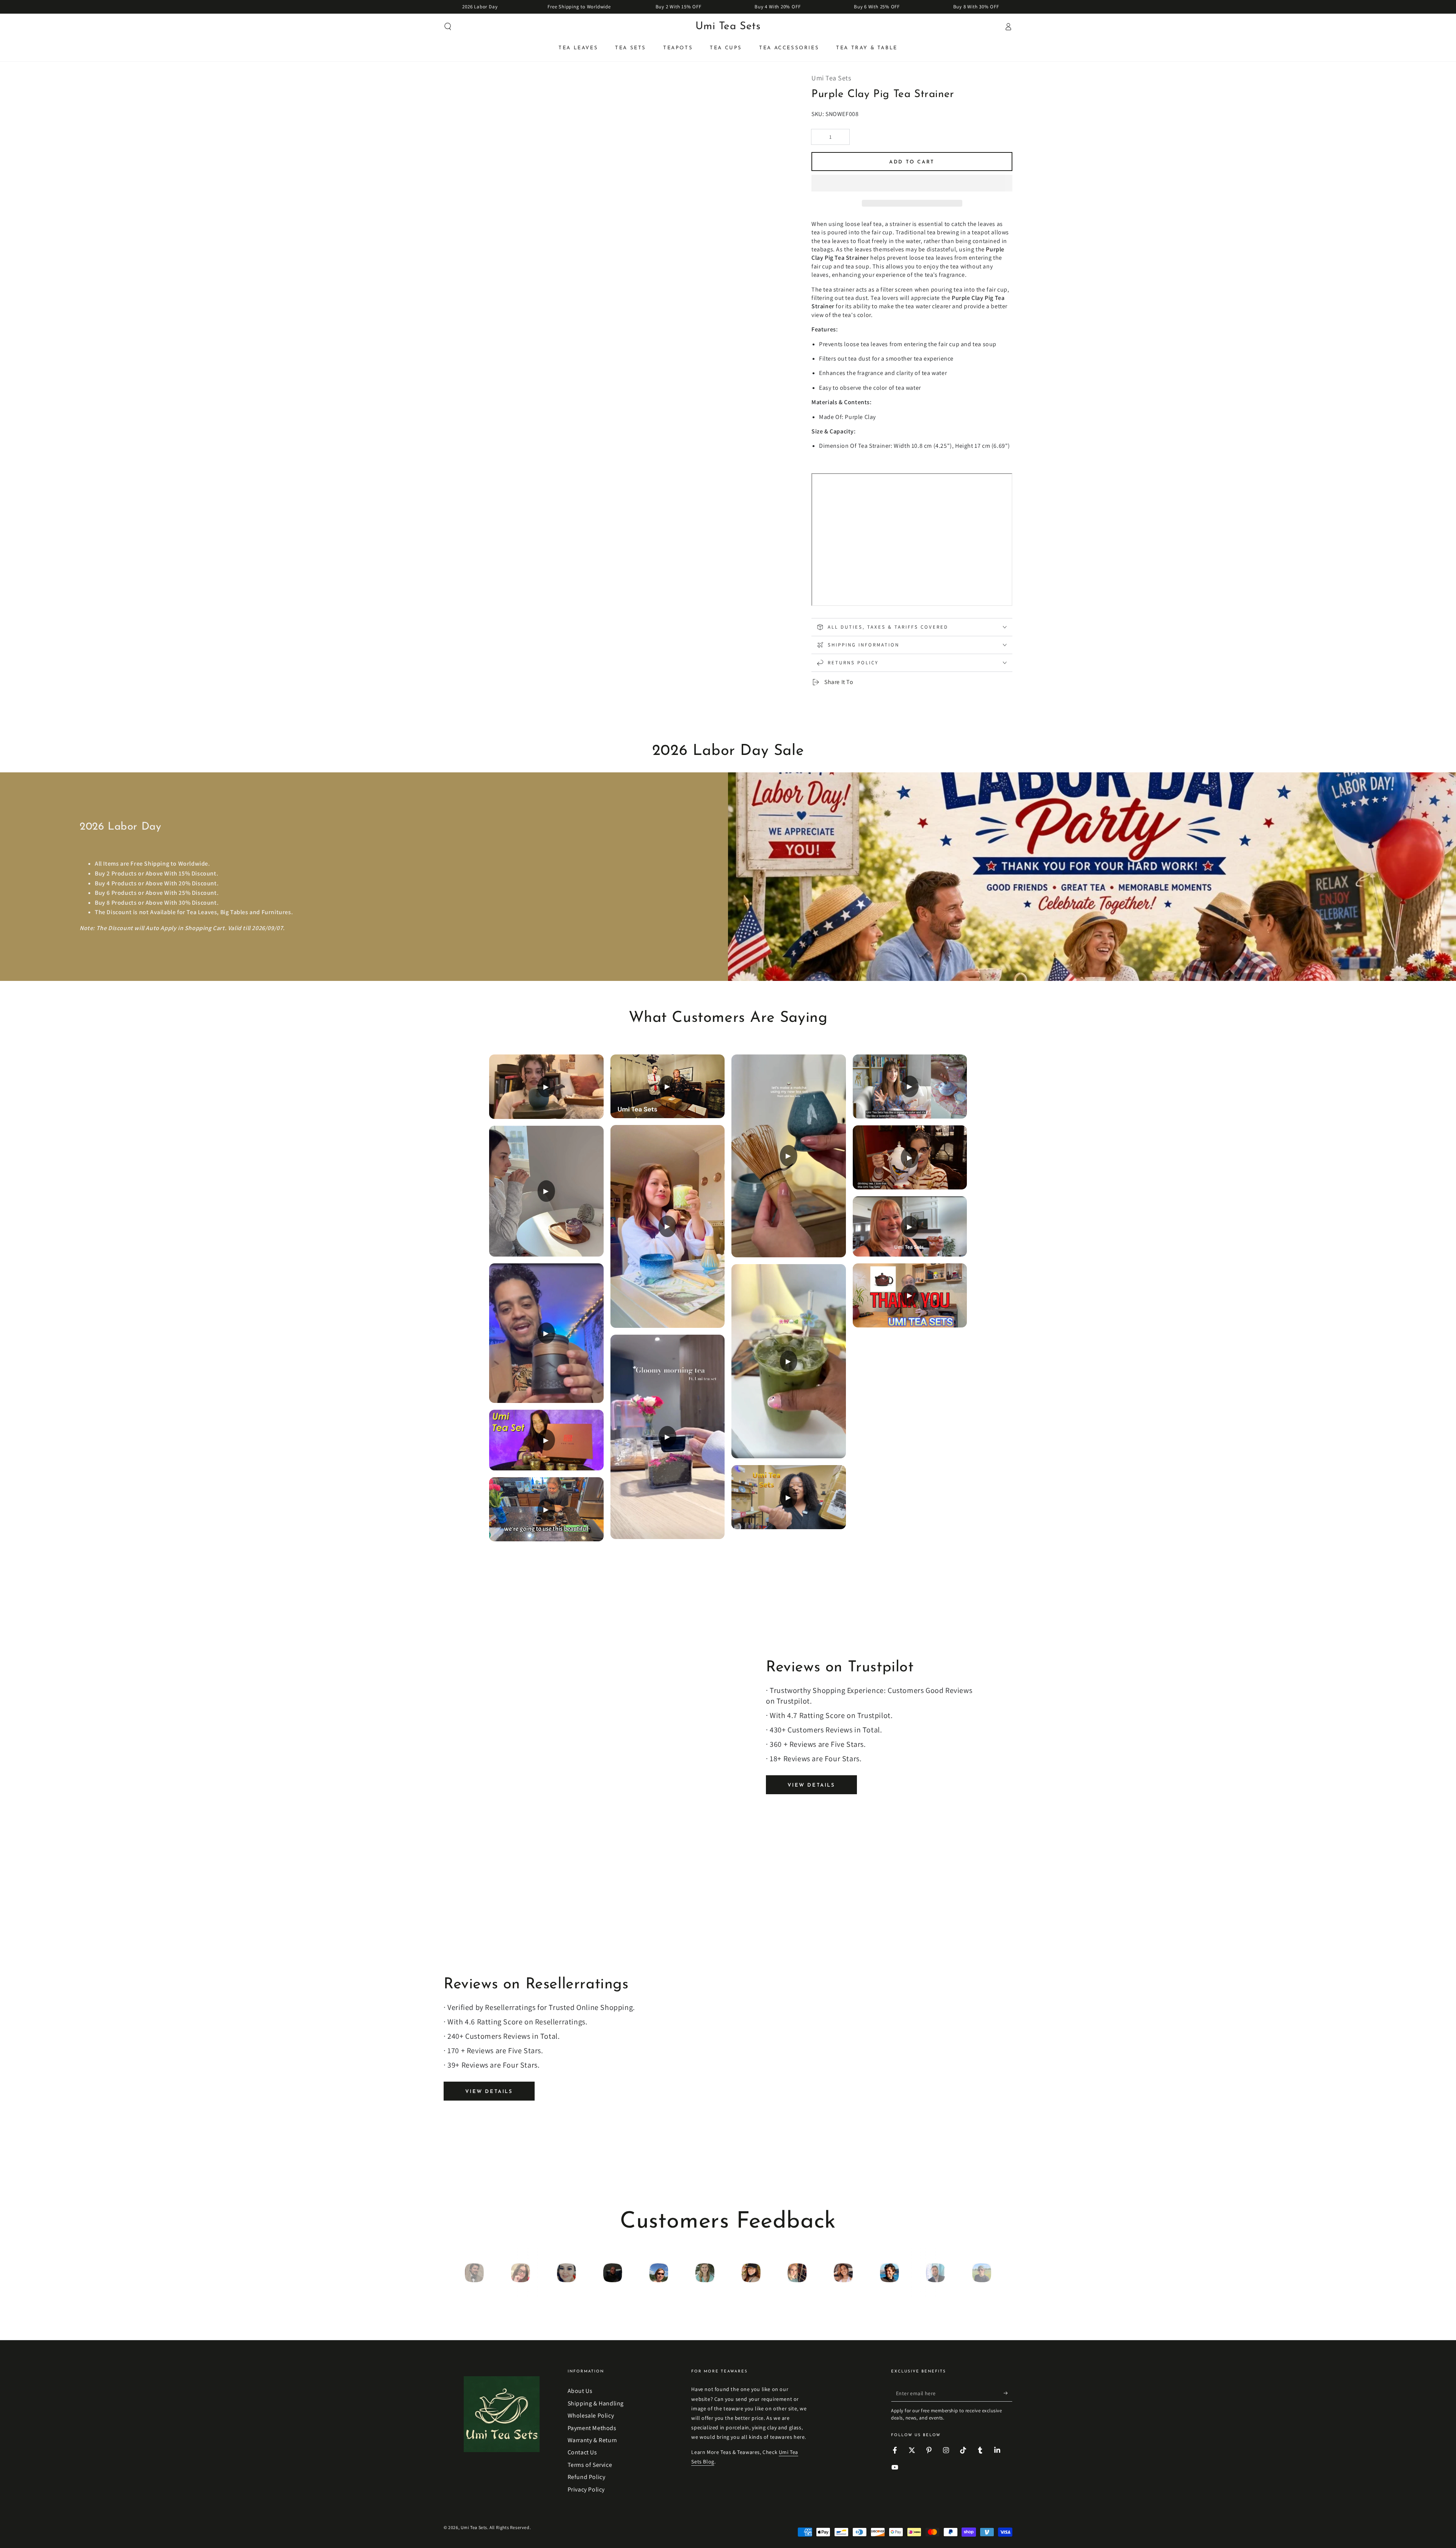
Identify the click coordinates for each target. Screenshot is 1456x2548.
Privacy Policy (586, 2489)
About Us (580, 2391)
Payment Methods (592, 2428)
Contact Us (582, 2452)
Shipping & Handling (596, 2403)
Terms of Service (590, 2465)
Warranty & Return (592, 2440)
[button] (912, 184)
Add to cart (912, 162)
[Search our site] (448, 27)
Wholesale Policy (591, 2415)
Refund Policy (587, 2477)
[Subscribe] (1008, 2393)
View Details (811, 1785)
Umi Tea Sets (474, 2527)
